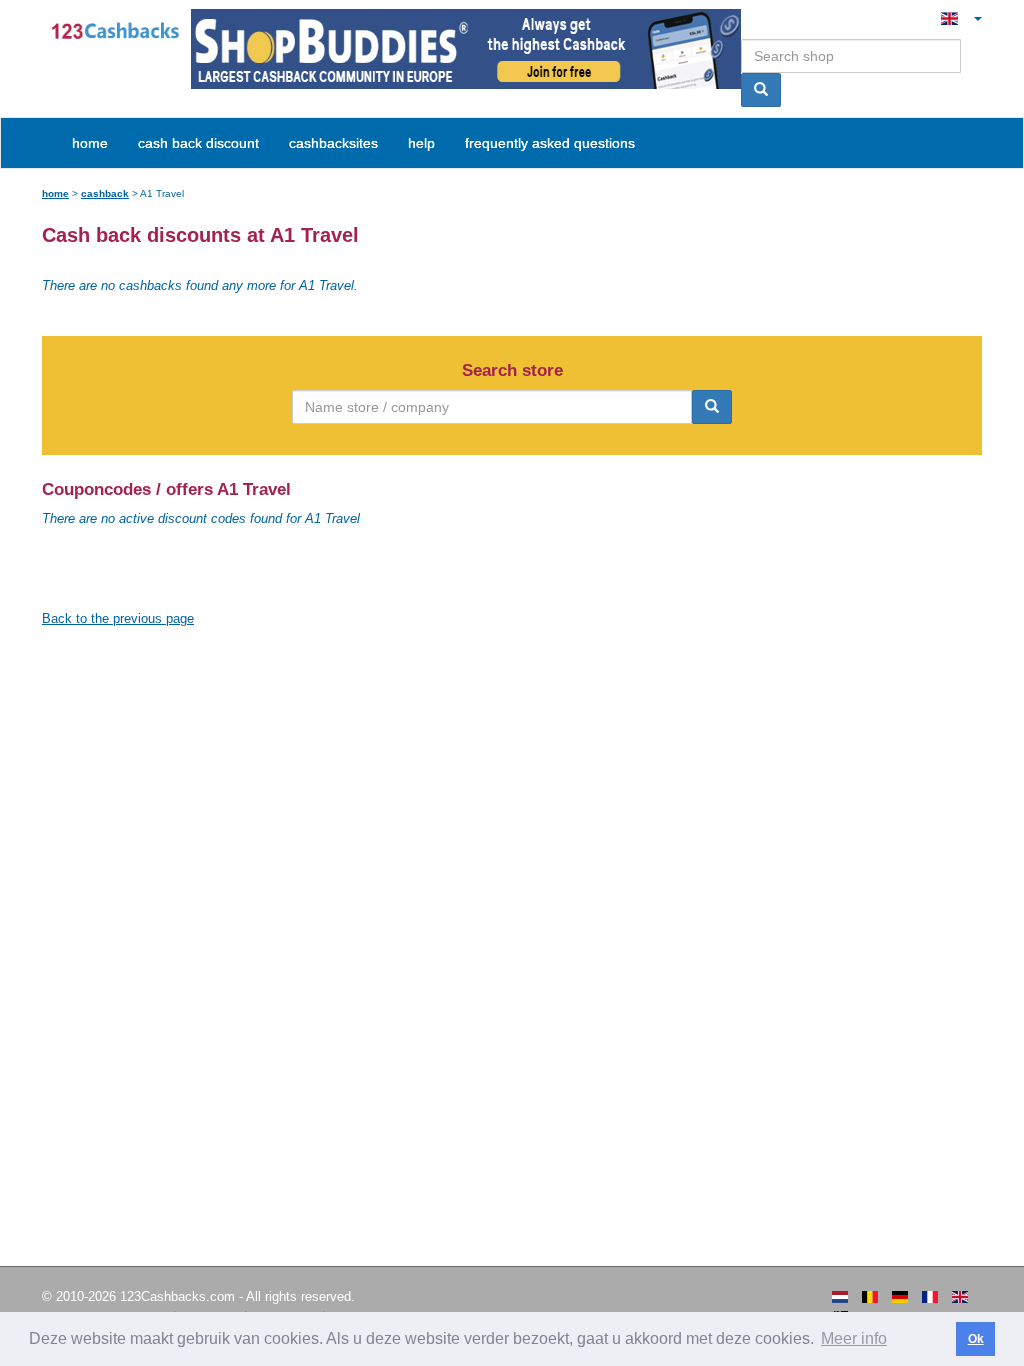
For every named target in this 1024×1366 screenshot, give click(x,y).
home (90, 143)
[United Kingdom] (960, 1297)
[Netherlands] (840, 1297)
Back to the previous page (118, 618)
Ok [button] (976, 1339)
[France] (930, 1297)
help (421, 143)
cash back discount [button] (198, 143)
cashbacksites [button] (333, 143)
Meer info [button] (854, 1338)
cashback (105, 193)
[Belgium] (870, 1297)
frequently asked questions (550, 143)
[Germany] (900, 1297)
